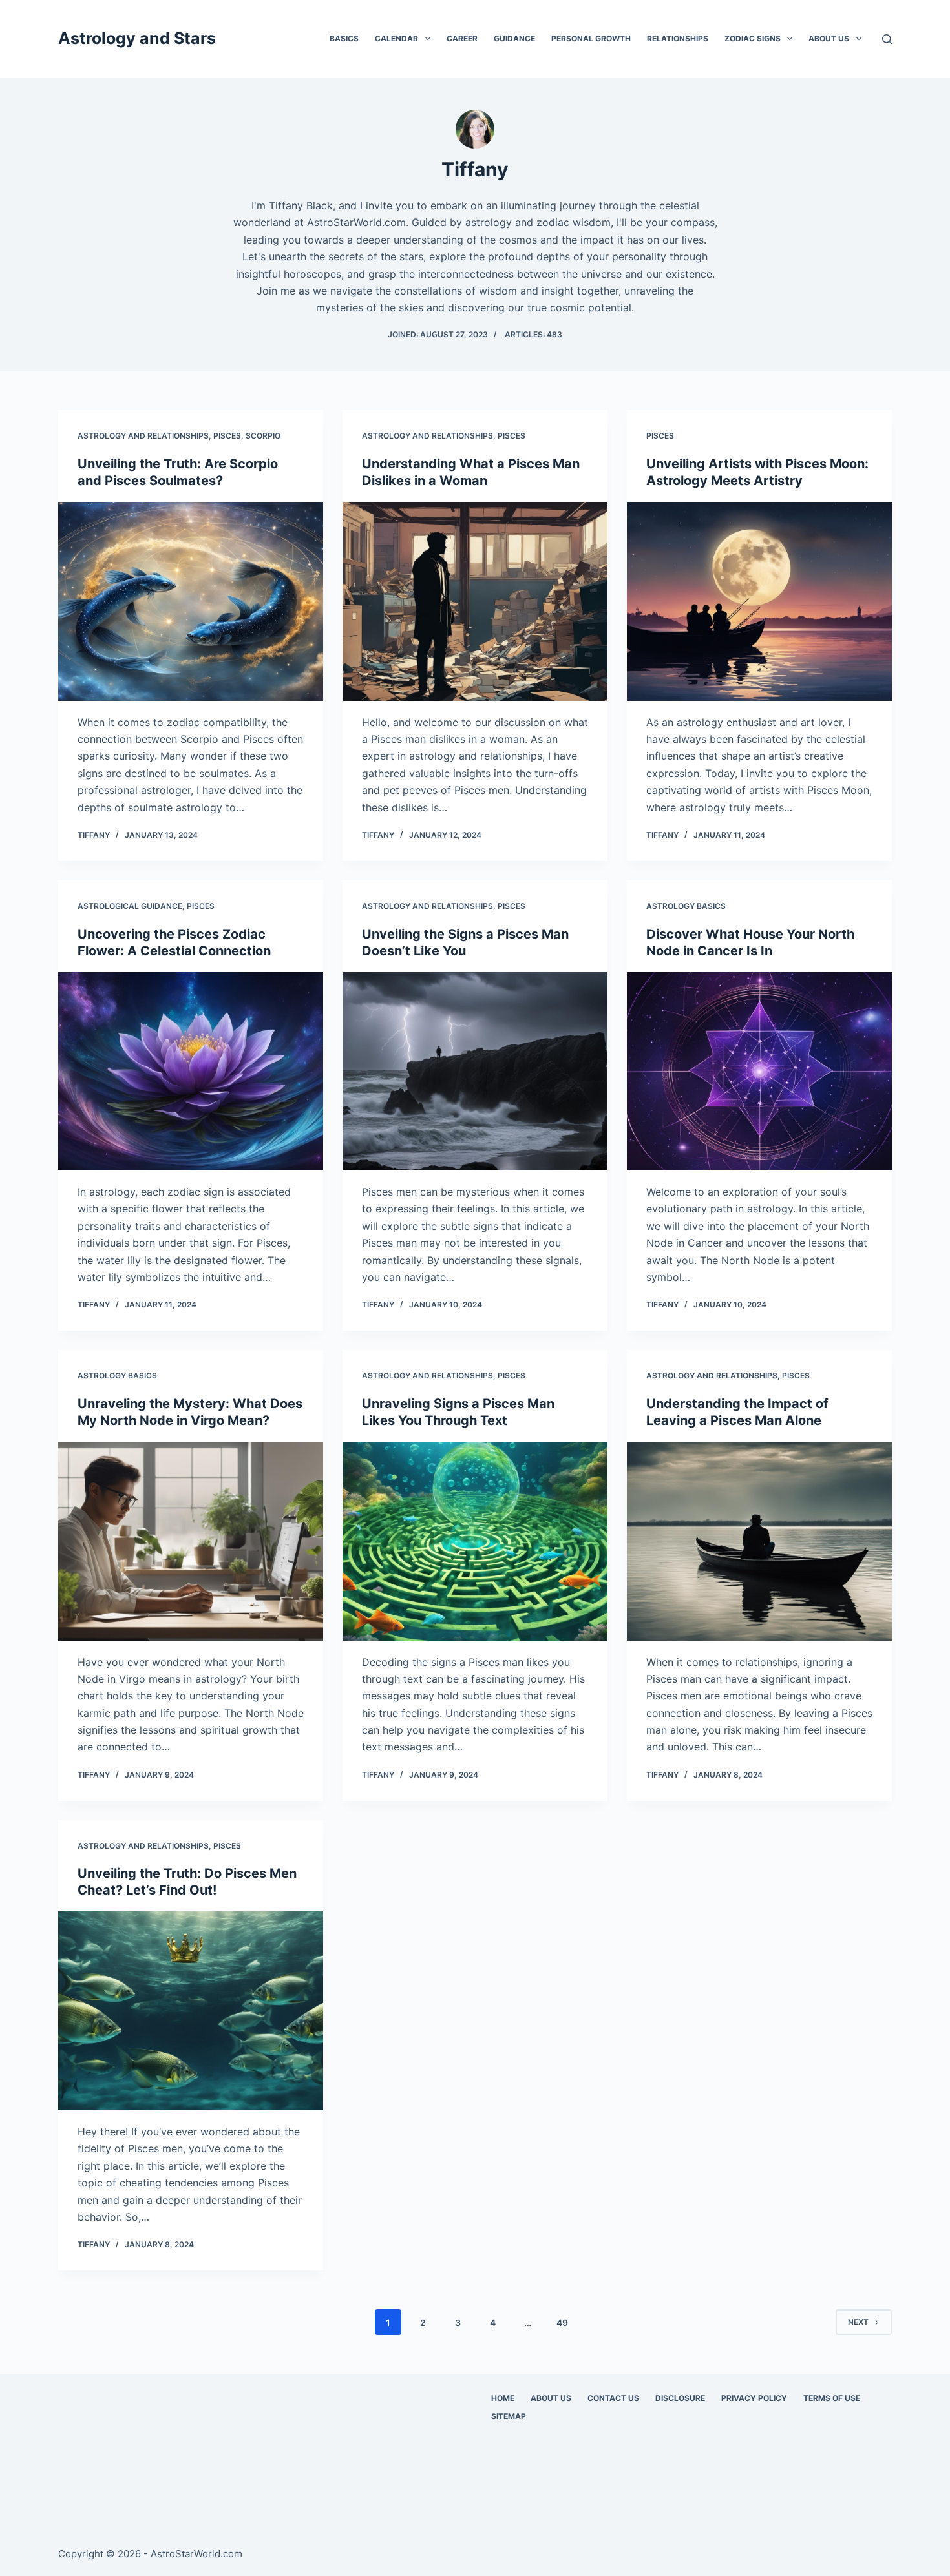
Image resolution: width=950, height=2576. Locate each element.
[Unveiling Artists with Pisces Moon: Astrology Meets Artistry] (759, 601)
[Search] (887, 39)
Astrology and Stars (137, 38)
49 (562, 2322)
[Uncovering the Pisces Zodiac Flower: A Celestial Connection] (191, 1072)
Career (462, 38)
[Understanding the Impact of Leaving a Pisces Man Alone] (759, 1541)
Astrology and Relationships (143, 436)
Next (858, 2322)
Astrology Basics (686, 906)
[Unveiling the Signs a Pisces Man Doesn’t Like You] (475, 1072)
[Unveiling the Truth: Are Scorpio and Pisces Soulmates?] (191, 601)
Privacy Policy (754, 2398)
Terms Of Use (832, 2398)
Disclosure (680, 2398)
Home (503, 2398)
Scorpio (263, 436)
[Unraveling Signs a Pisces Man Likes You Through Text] (475, 1541)
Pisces (227, 436)
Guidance (514, 38)
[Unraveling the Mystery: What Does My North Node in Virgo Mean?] (191, 1541)
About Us (829, 38)
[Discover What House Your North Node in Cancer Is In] (759, 1072)
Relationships (678, 38)
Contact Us (613, 2398)
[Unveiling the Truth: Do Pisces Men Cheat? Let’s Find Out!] (191, 2011)
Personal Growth (591, 38)
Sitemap (509, 2416)
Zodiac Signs (753, 38)
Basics (344, 38)
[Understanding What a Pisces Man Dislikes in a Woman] (475, 601)
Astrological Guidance (130, 906)
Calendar (396, 38)
